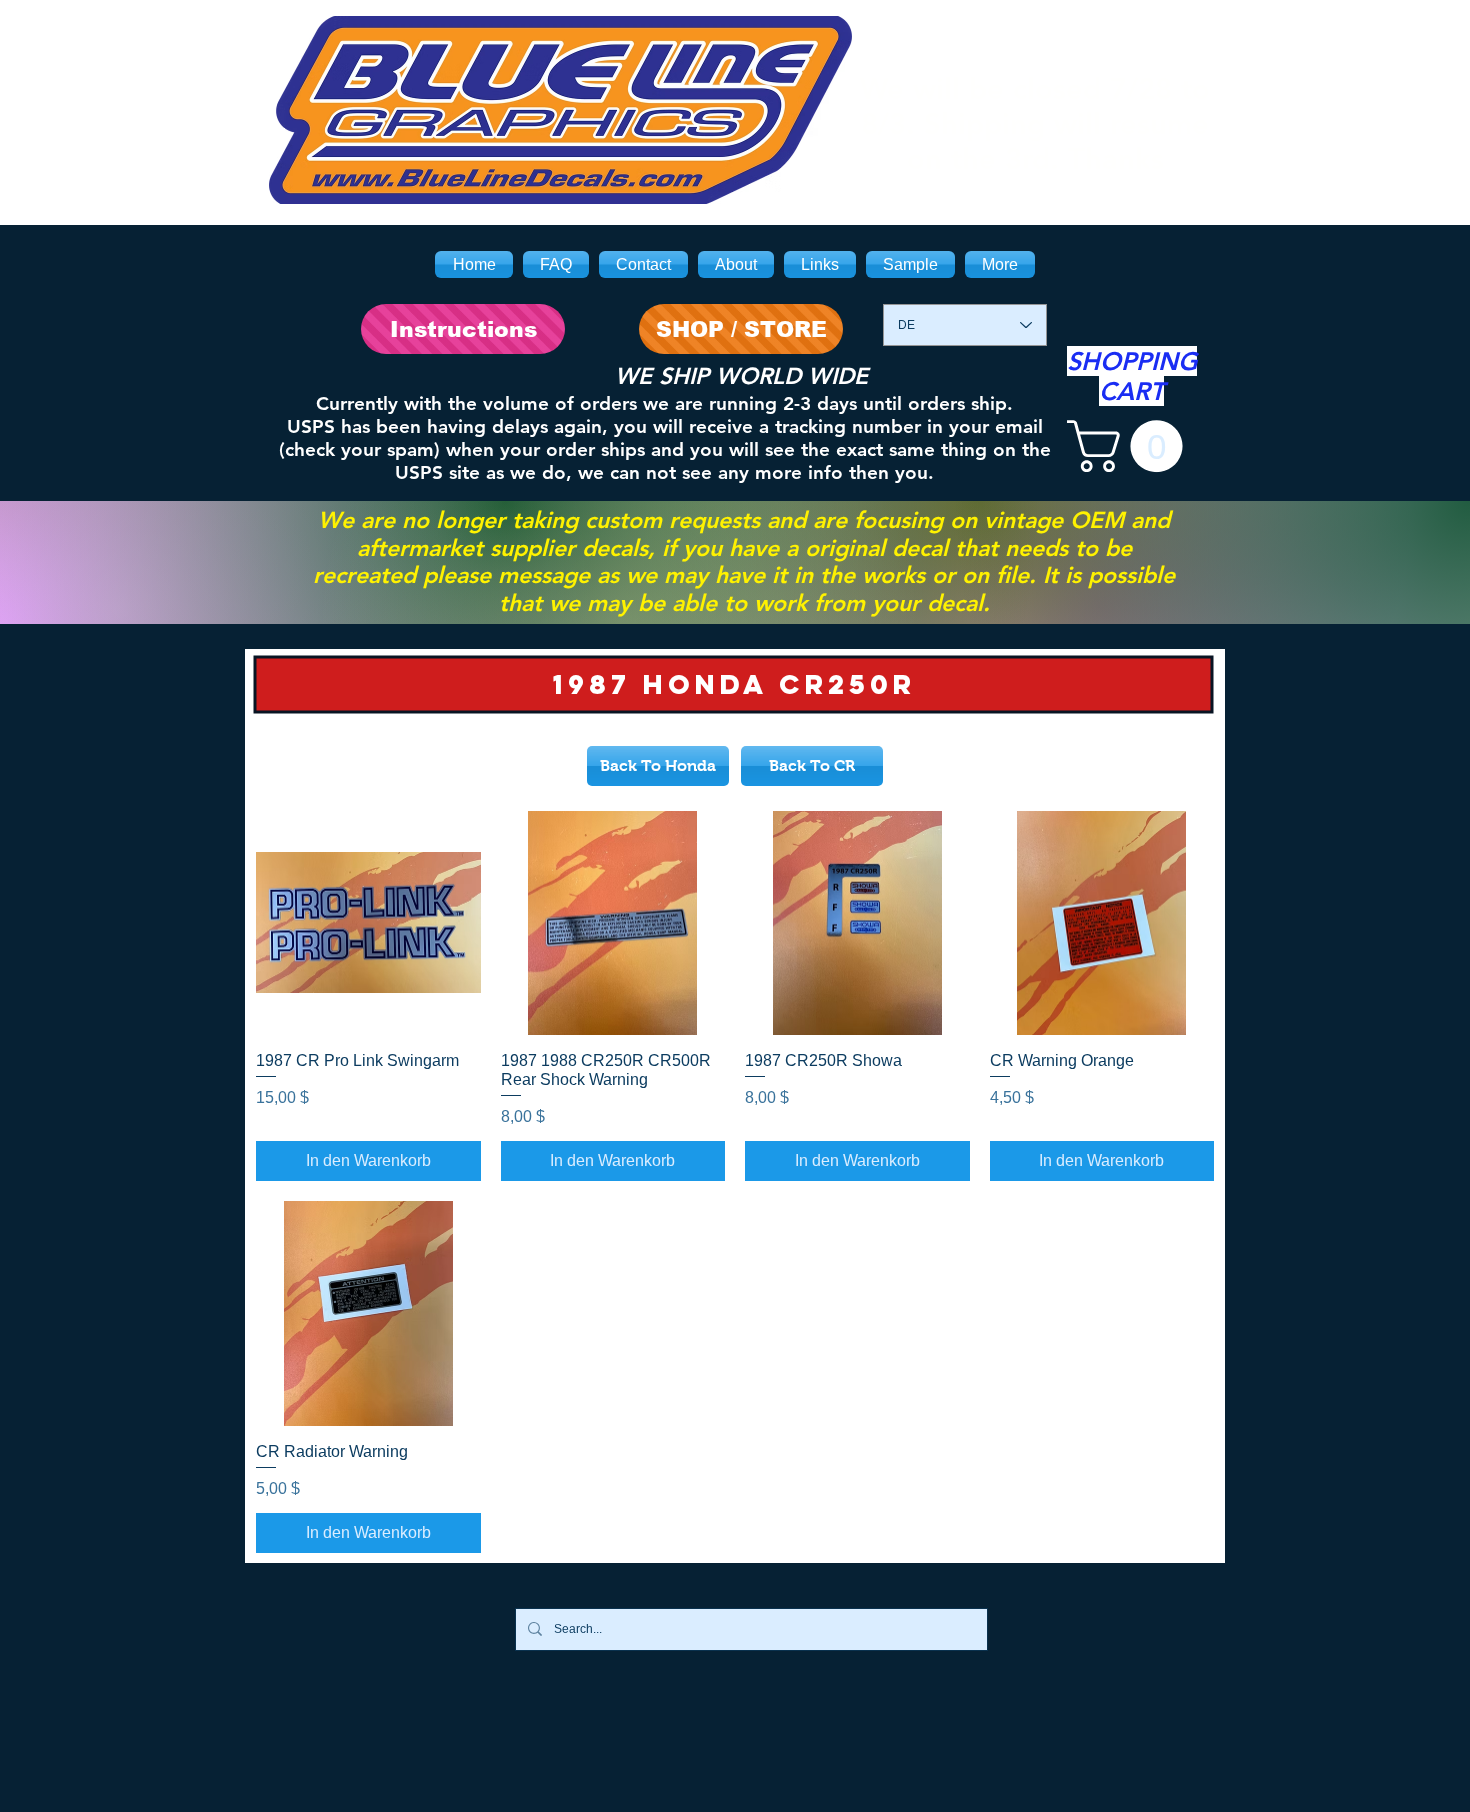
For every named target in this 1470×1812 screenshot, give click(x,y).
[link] (1131, 446)
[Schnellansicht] (368, 923)
